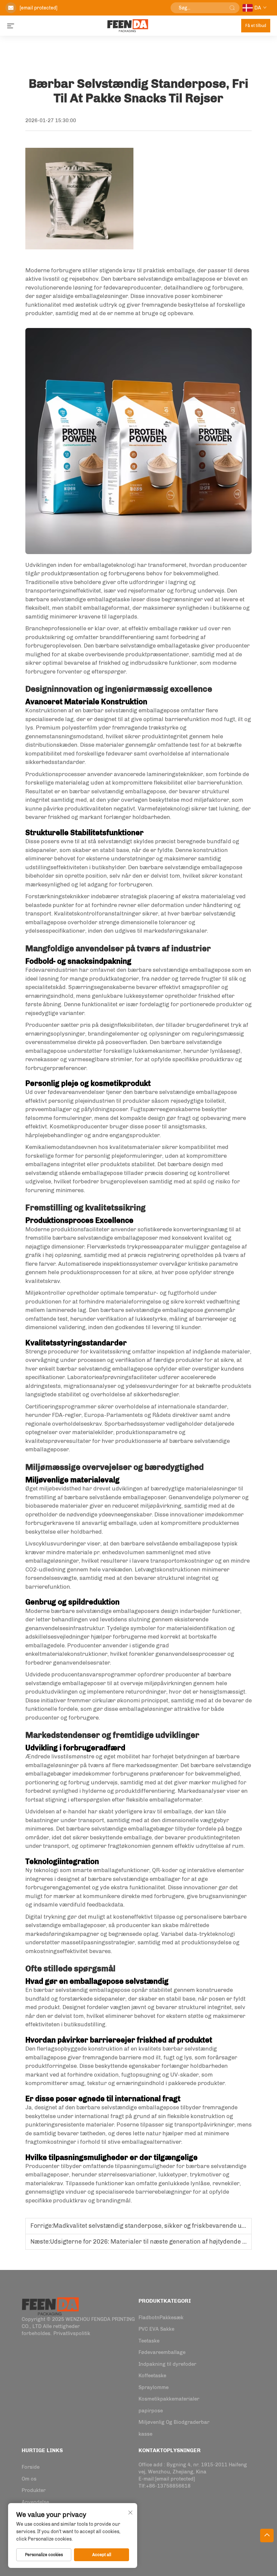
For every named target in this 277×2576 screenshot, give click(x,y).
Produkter (34, 2490)
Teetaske (149, 2341)
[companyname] (50, 2306)
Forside (31, 2467)
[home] (128, 25)
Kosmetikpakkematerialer (169, 2399)
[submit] (232, 8)
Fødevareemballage (162, 2352)
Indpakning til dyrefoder (167, 2364)
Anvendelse (35, 2502)
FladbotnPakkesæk (161, 2318)
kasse (145, 2434)
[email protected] (39, 8)
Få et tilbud (256, 26)
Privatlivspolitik (72, 2333)
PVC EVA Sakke (156, 2329)
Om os (29, 2479)
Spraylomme (154, 2387)
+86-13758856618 (168, 2486)
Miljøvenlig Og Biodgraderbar (174, 2422)
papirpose (151, 2411)
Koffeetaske (152, 2376)
